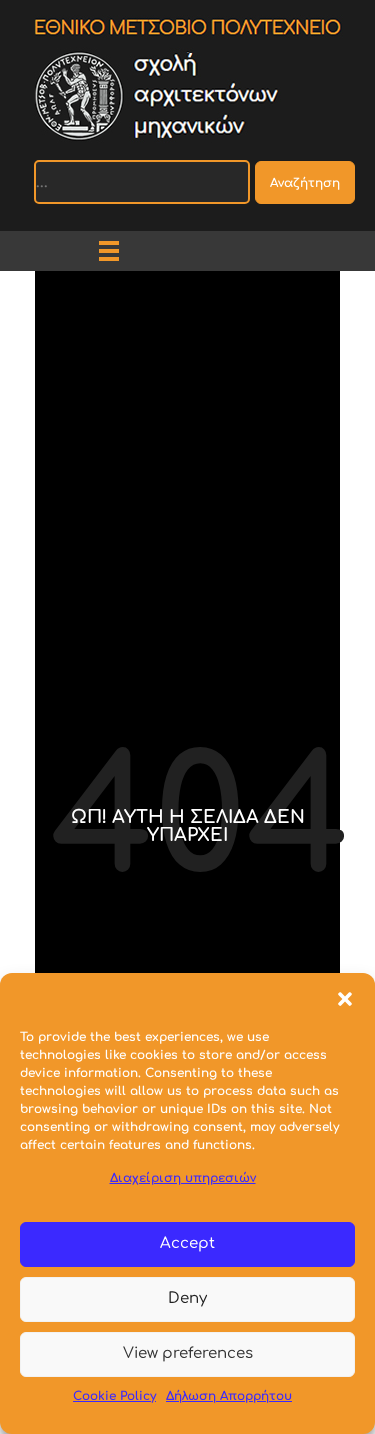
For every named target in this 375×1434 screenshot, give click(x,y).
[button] (345, 998)
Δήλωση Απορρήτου (229, 1396)
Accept (187, 1243)
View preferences (188, 1353)
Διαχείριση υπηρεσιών (183, 1178)
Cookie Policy (114, 1396)
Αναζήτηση (305, 183)
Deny (187, 1298)
